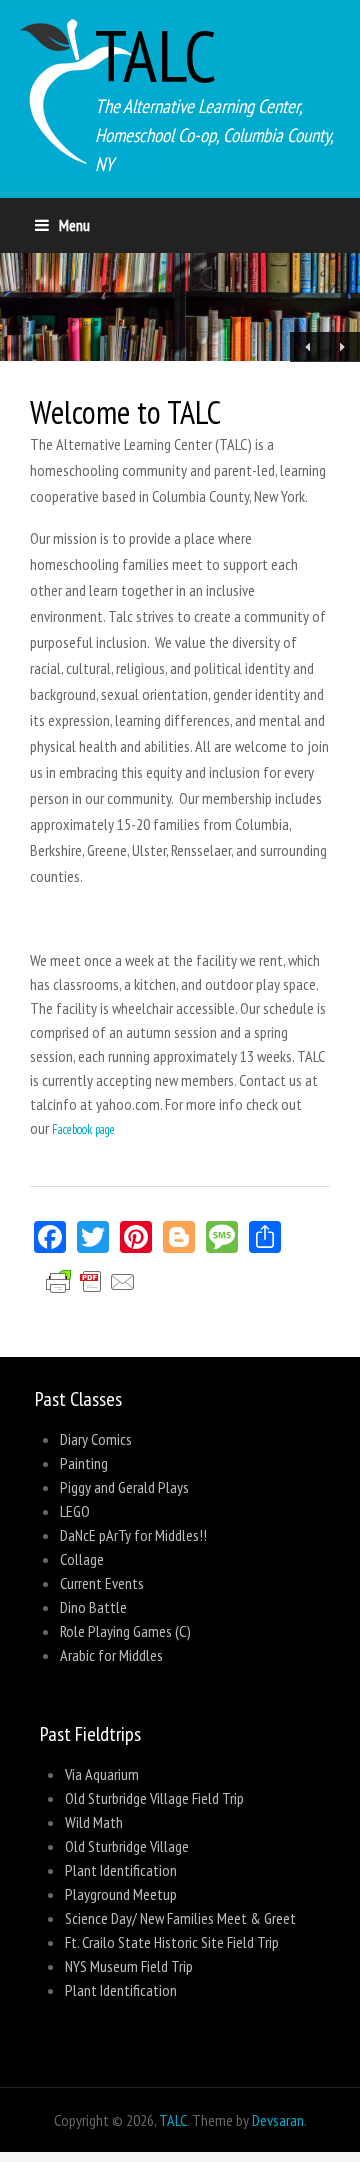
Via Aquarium (102, 1774)
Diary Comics (96, 1439)
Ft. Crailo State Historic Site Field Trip (172, 1942)
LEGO (75, 1511)
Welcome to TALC (125, 412)
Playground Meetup (121, 1894)
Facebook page (83, 1129)
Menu (74, 225)
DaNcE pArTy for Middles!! (133, 1535)
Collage (82, 1559)
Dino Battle (93, 1607)
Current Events (102, 1583)
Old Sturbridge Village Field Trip (154, 1798)
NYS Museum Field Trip (129, 1966)
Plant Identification (121, 1870)
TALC (156, 55)
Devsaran (278, 2120)
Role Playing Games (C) (125, 1631)
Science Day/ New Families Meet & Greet (180, 1918)
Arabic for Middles (111, 1655)
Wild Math (94, 1822)
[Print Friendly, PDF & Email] (99, 1305)
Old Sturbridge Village (127, 1846)
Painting (84, 1463)
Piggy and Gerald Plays (124, 1487)
